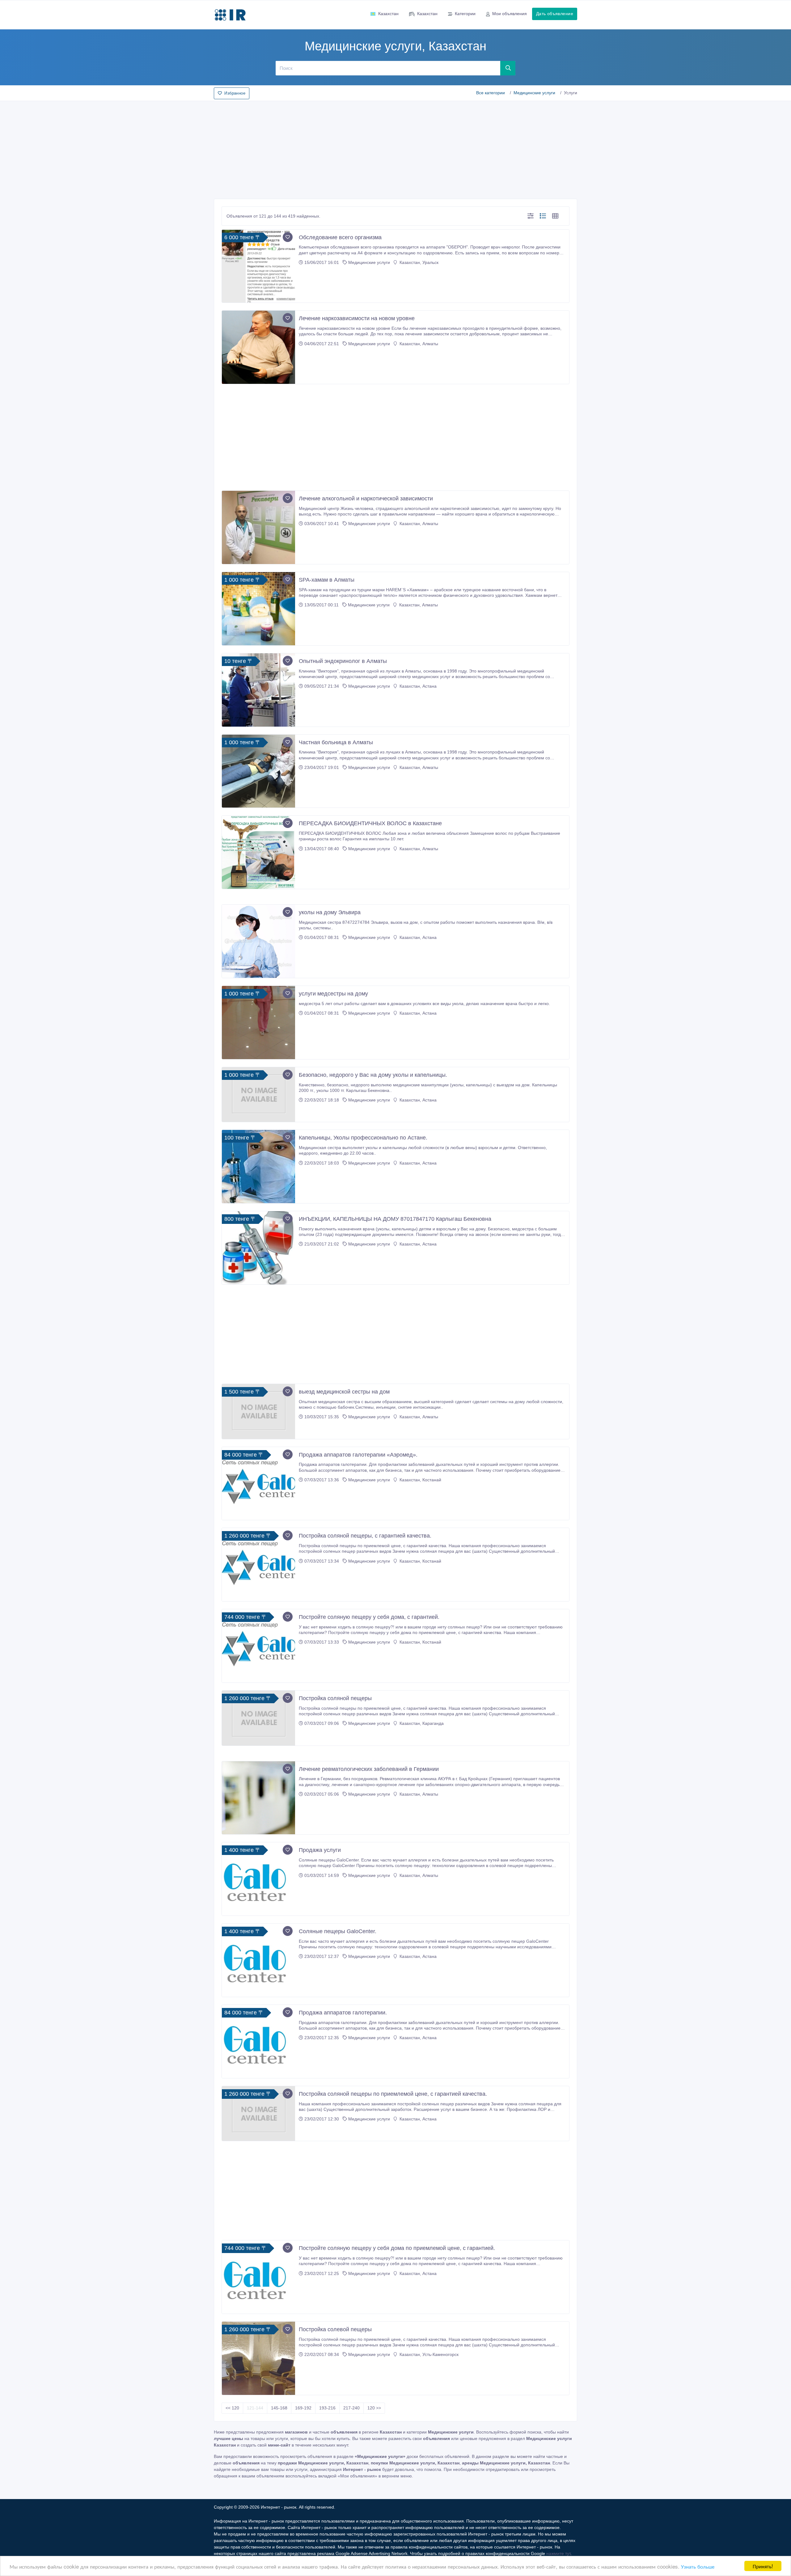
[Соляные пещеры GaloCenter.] (258, 1960)
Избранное (235, 93)
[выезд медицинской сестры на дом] (258, 1411)
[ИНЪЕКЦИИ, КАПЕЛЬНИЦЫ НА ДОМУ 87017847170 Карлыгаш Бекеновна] (258, 1248)
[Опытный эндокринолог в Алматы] (258, 690)
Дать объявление (555, 14)
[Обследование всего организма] (258, 266)
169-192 (303, 2408)
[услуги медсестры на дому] (258, 1023)
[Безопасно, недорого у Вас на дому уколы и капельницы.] (258, 1095)
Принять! (763, 2566)
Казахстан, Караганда (421, 1723)
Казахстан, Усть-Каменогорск (428, 2354)
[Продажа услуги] (258, 1879)
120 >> (374, 2408)
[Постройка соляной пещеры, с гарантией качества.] (258, 1565)
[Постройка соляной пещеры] (258, 1718)
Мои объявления (510, 14)
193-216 (327, 2408)
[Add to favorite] (288, 237)
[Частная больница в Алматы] (258, 771)
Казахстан (388, 14)
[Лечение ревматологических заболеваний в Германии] (258, 1798)
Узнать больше (698, 2566)
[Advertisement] (395, 148)
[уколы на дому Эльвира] (258, 941)
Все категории (491, 93)
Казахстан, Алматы (418, 344)
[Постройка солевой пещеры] (258, 2358)
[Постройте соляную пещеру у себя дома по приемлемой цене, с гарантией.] (258, 2277)
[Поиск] (508, 68)
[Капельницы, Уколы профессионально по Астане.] (258, 1167)
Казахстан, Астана (417, 686)
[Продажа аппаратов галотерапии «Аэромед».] (258, 1484)
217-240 (351, 2408)
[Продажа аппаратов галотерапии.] (258, 2041)
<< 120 (232, 2408)
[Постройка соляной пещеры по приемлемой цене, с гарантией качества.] (258, 2114)
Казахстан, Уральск (418, 262)
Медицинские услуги (534, 93)
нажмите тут (558, 2553)
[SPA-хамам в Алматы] (258, 609)
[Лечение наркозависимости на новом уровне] (258, 347)
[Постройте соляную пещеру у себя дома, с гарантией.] (258, 1646)
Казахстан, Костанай (420, 1480)
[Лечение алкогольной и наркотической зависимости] (258, 527)
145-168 (279, 2408)
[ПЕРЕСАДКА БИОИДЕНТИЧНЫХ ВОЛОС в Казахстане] (258, 852)
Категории (465, 14)
